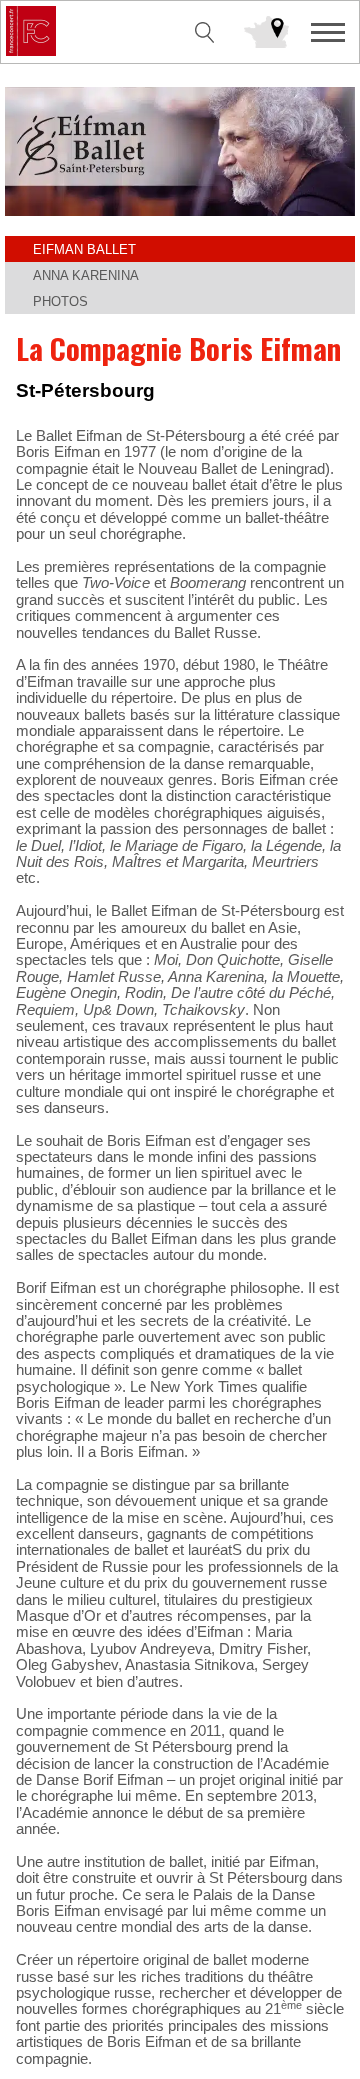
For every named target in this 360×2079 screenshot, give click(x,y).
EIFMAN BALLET (84, 249)
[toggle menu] (328, 32)
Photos (60, 301)
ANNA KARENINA (86, 275)
